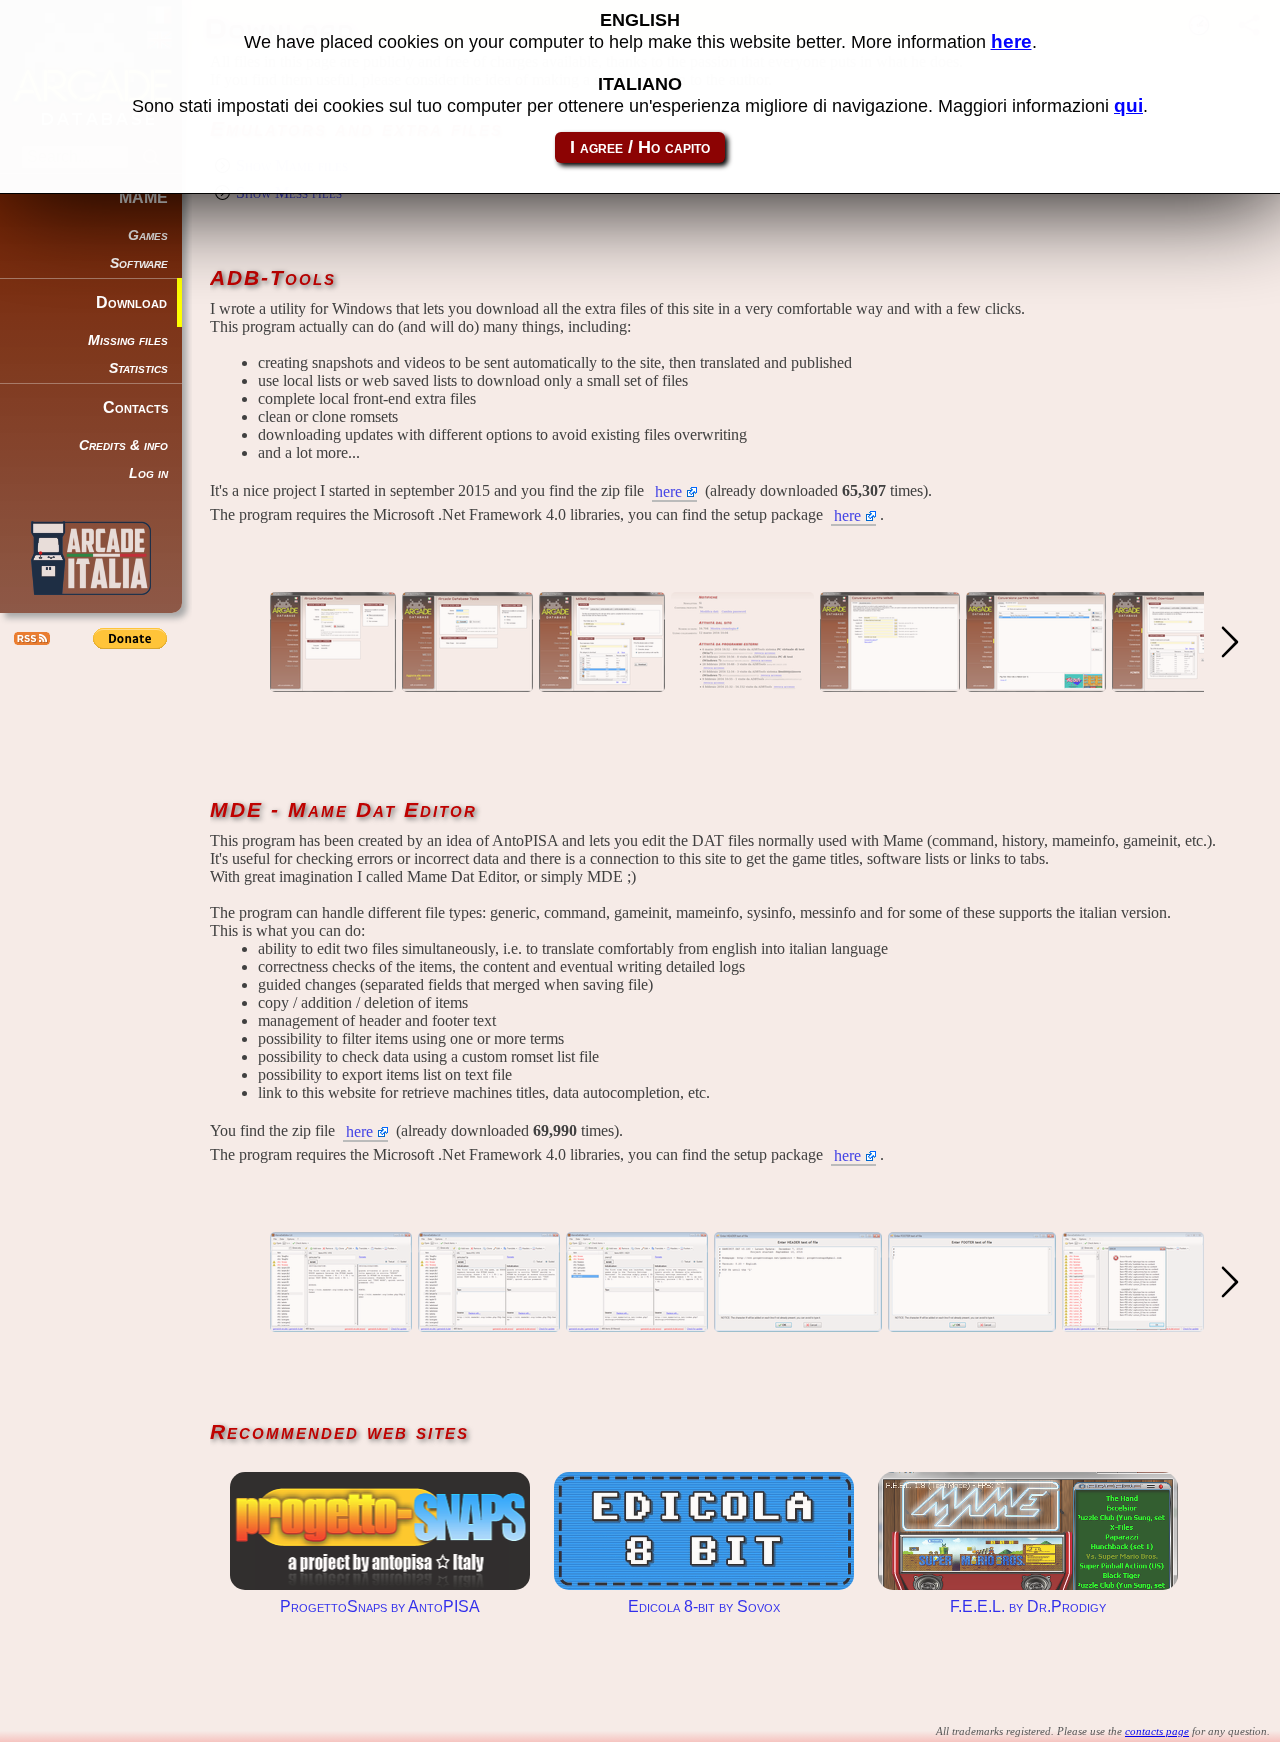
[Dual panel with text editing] (341, 1322)
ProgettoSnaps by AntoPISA (380, 1531)
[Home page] (333, 682)
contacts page (1157, 1731)
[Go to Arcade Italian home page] (91, 558)
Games (148, 235)
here (668, 491)
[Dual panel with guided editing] (489, 1322)
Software (139, 263)
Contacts (135, 407)
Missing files (128, 340)
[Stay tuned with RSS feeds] (30, 638)
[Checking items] (1133, 1322)
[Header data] (798, 1322)
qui (1128, 105)
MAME (143, 197)
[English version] (602, 682)
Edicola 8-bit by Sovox (704, 1531)
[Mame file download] (1175, 682)
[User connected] (467, 682)
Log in (148, 473)
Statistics (138, 368)
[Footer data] (972, 1322)
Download (131, 302)
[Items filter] (637, 1322)
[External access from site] (742, 682)
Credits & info (123, 445)
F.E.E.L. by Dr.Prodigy (1028, 1531)
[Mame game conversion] (890, 682)
